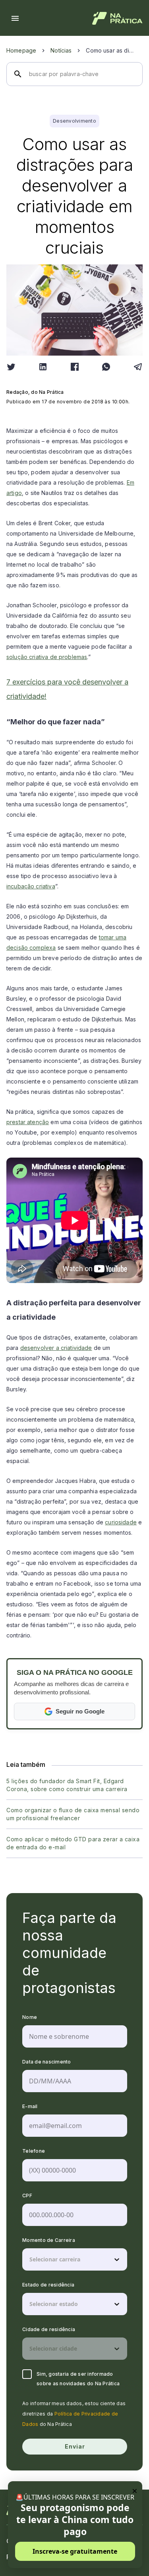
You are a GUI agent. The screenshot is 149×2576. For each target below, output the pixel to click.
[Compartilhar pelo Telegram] (138, 367)
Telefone (34, 2151)
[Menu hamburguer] (15, 18)
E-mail (30, 2106)
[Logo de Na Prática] (117, 18)
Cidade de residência (49, 2329)
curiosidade (121, 1522)
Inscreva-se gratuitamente (75, 2551)
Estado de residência (48, 2285)
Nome (30, 2017)
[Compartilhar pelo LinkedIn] (43, 367)
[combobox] (30, 2259)
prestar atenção (28, 1122)
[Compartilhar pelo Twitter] (11, 367)
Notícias (61, 50)
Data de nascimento (47, 2062)
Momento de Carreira (49, 2240)
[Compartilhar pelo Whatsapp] (106, 367)
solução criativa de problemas (47, 657)
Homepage (21, 50)
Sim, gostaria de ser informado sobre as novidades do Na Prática (78, 2379)
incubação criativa (31, 886)
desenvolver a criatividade (56, 1348)
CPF (27, 2196)
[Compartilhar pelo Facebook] (75, 367)
